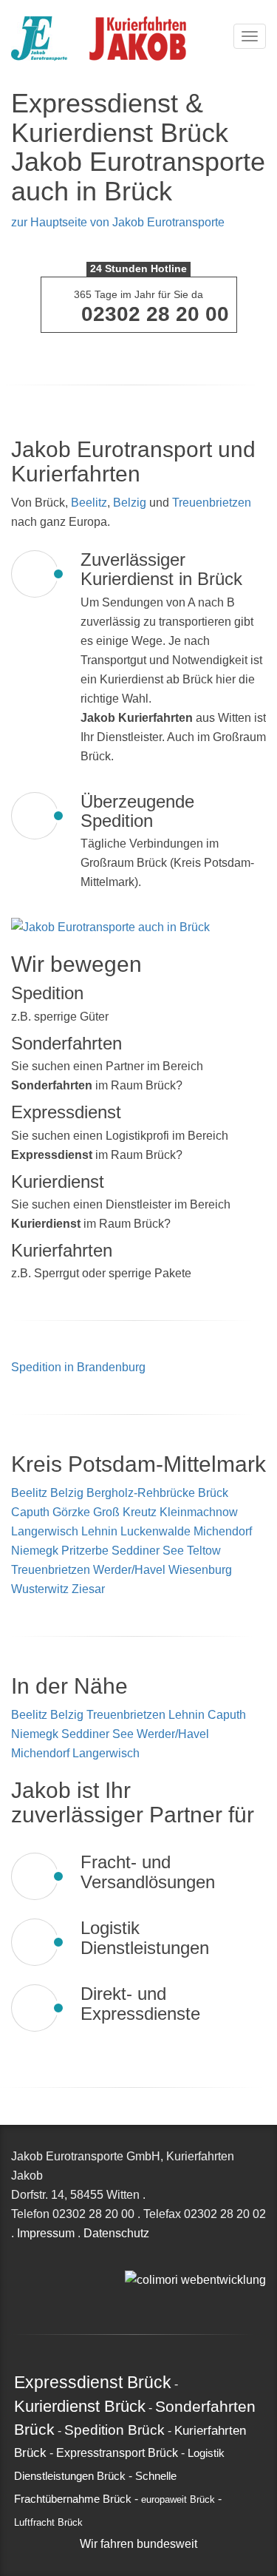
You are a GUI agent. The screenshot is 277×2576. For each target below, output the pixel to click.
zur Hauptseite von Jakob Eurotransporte (118, 222)
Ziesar (88, 1589)
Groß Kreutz (125, 1512)
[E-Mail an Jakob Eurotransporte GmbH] (129, 2260)
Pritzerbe (85, 1551)
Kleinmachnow (199, 1512)
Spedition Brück (114, 2430)
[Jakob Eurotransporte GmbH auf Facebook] (146, 2260)
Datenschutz (116, 2233)
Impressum (46, 2233)
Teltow (204, 1551)
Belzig (130, 503)
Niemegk (35, 1551)
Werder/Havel (129, 1570)
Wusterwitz (40, 1589)
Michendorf (223, 1531)
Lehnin (99, 1531)
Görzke (71, 1512)
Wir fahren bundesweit (138, 2544)
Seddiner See (148, 1551)
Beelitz (89, 503)
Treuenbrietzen (212, 503)
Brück (213, 1493)
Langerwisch (45, 1531)
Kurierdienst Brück (80, 2406)
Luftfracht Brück (48, 2523)
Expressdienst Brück (93, 2382)
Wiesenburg (200, 1570)
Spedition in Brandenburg (78, 1367)
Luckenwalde (155, 1531)
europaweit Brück (178, 2500)
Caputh (30, 1512)
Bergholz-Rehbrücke (141, 1493)
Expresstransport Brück (117, 2453)
